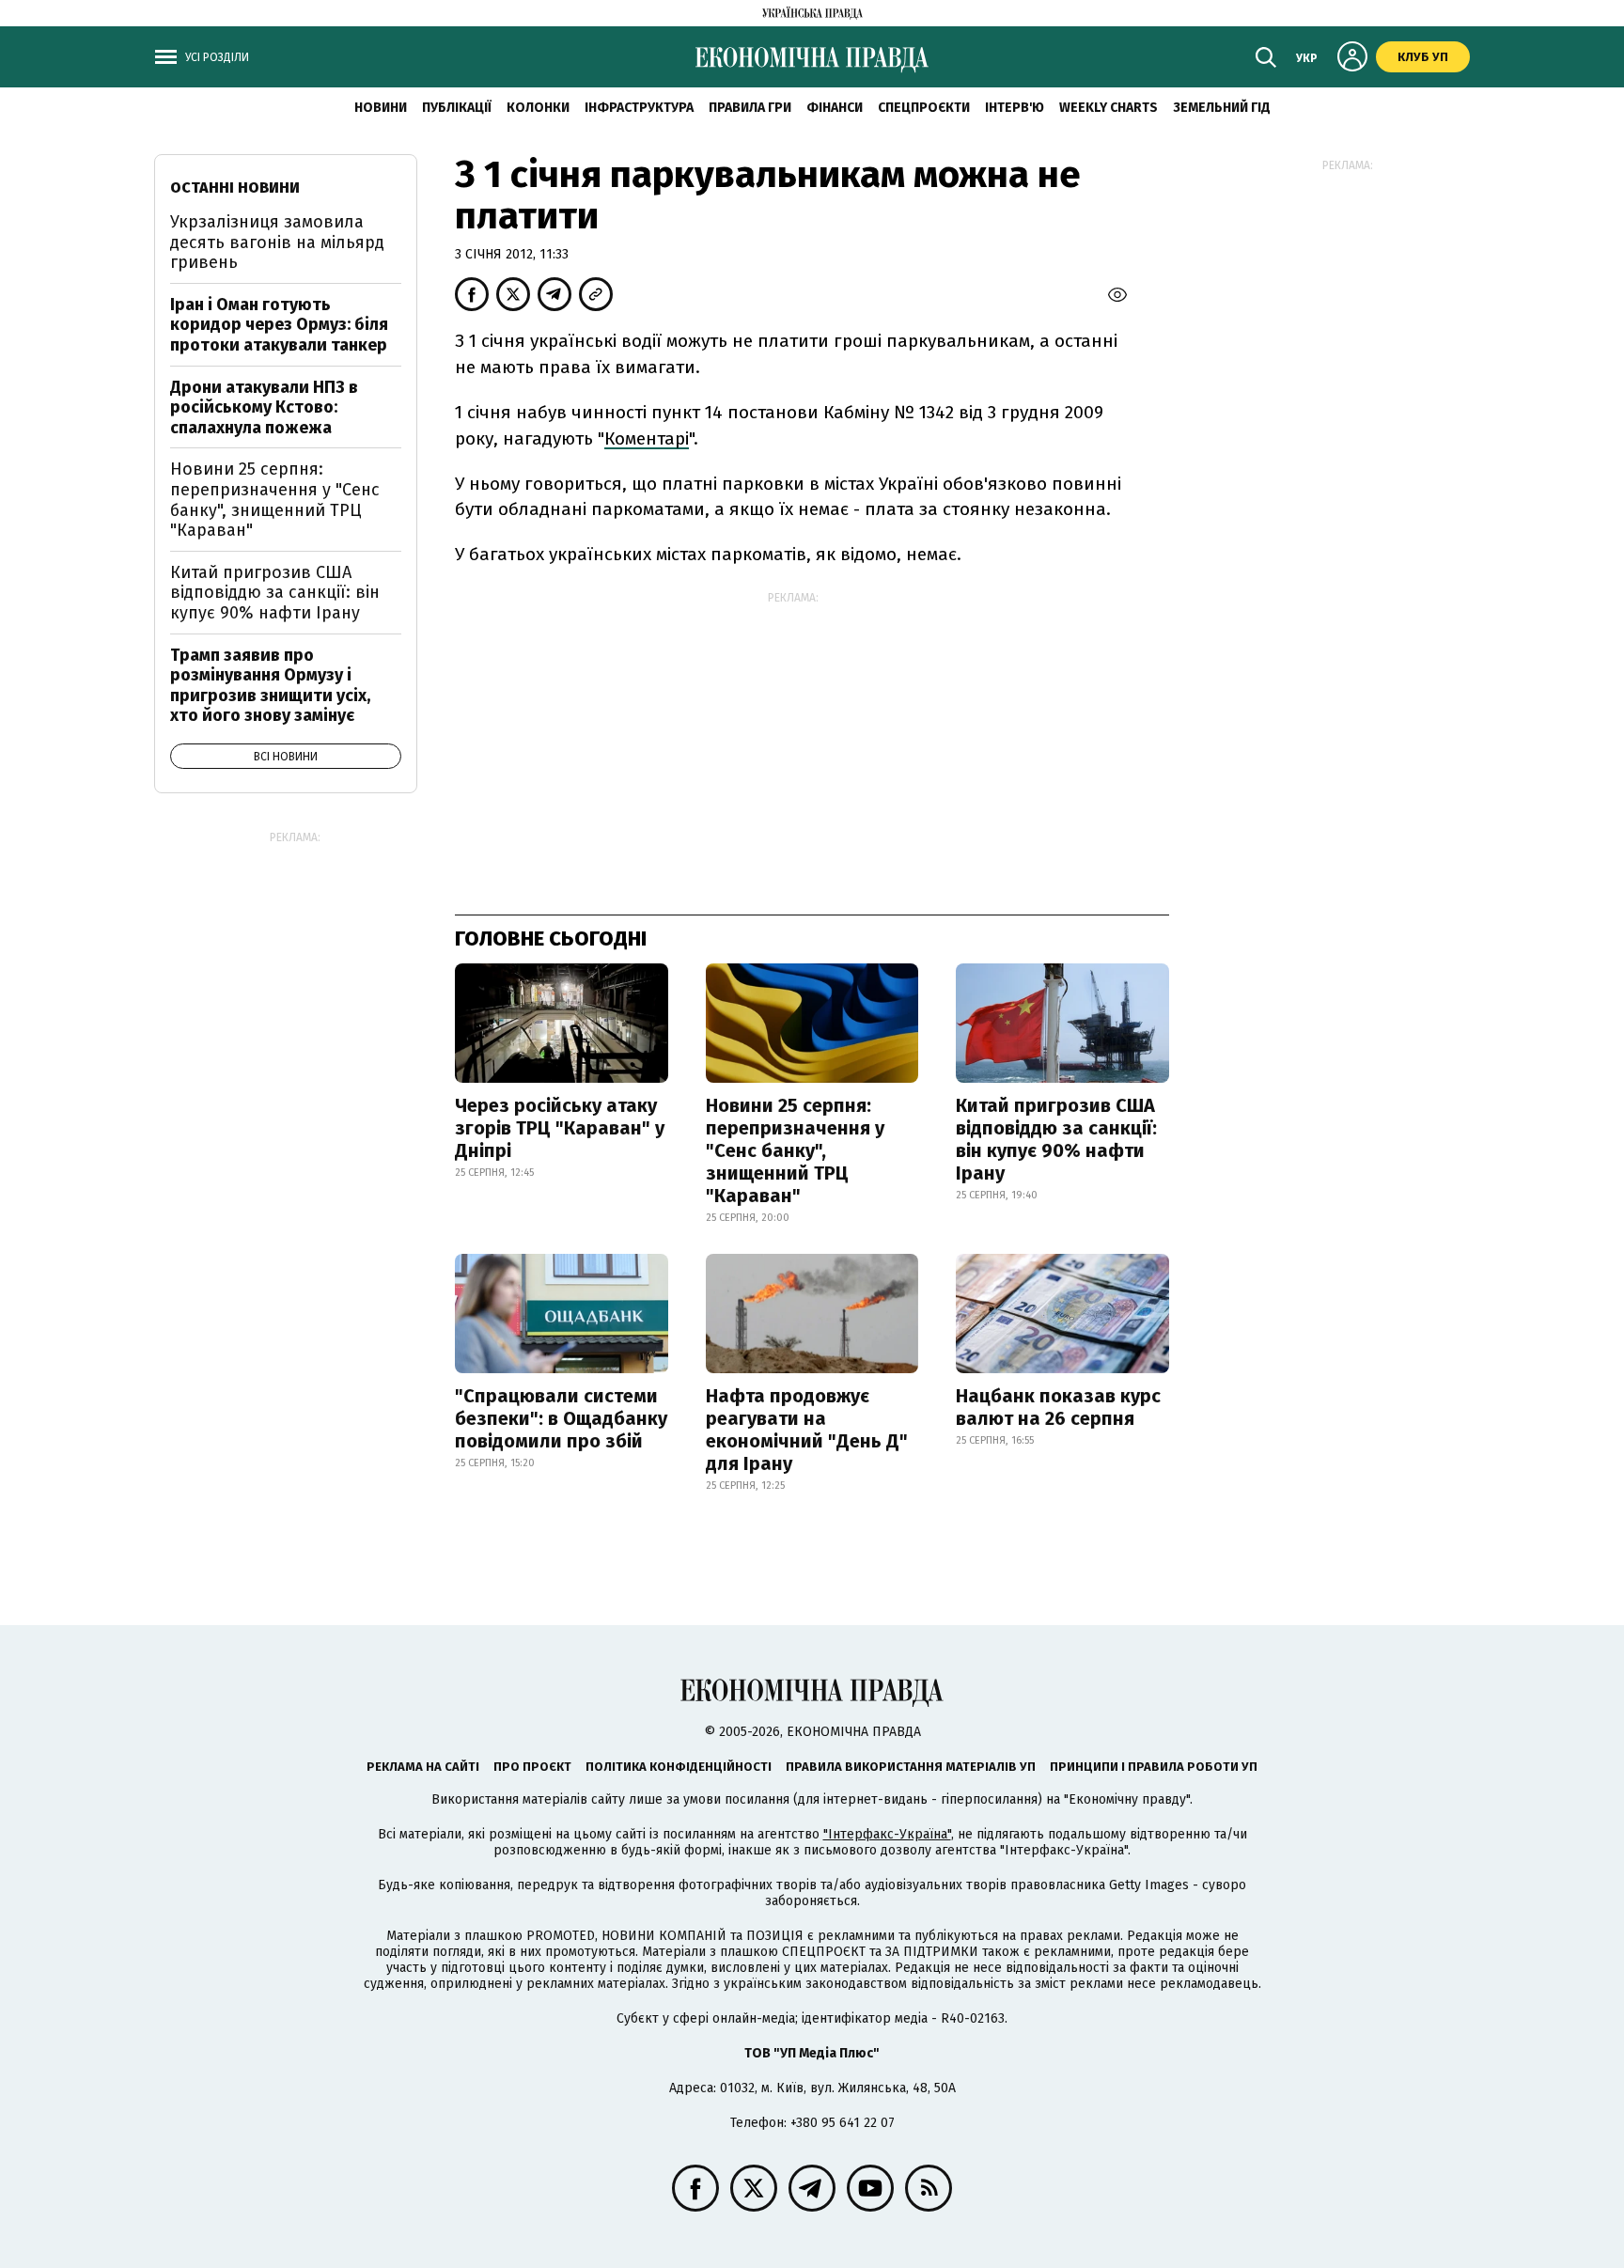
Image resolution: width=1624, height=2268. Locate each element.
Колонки (538, 108)
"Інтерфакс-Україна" (887, 1834)
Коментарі (647, 438)
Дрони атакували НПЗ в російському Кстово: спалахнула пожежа (264, 407)
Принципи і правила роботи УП (1154, 1767)
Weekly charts (1109, 108)
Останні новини (235, 188)
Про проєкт (532, 1767)
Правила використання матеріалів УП (911, 1767)
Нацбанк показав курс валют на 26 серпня (1058, 1407)
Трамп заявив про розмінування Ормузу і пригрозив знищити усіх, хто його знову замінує (270, 686)
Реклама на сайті (423, 1767)
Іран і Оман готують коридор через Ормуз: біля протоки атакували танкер (279, 325)
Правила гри (750, 108)
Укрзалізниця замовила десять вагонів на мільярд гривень (277, 242)
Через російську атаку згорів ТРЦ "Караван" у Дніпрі (560, 1128)
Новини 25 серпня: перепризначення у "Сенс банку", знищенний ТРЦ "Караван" (795, 1150)
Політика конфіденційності (679, 1767)
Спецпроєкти (924, 108)
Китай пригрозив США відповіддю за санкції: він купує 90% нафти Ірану (1056, 1139)
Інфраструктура (639, 108)
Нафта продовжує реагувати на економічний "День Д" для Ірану (807, 1430)
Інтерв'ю (1015, 108)
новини (381, 108)
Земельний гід (1222, 108)
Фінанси (835, 108)
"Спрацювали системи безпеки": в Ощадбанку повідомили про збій (561, 1418)
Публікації (457, 108)
